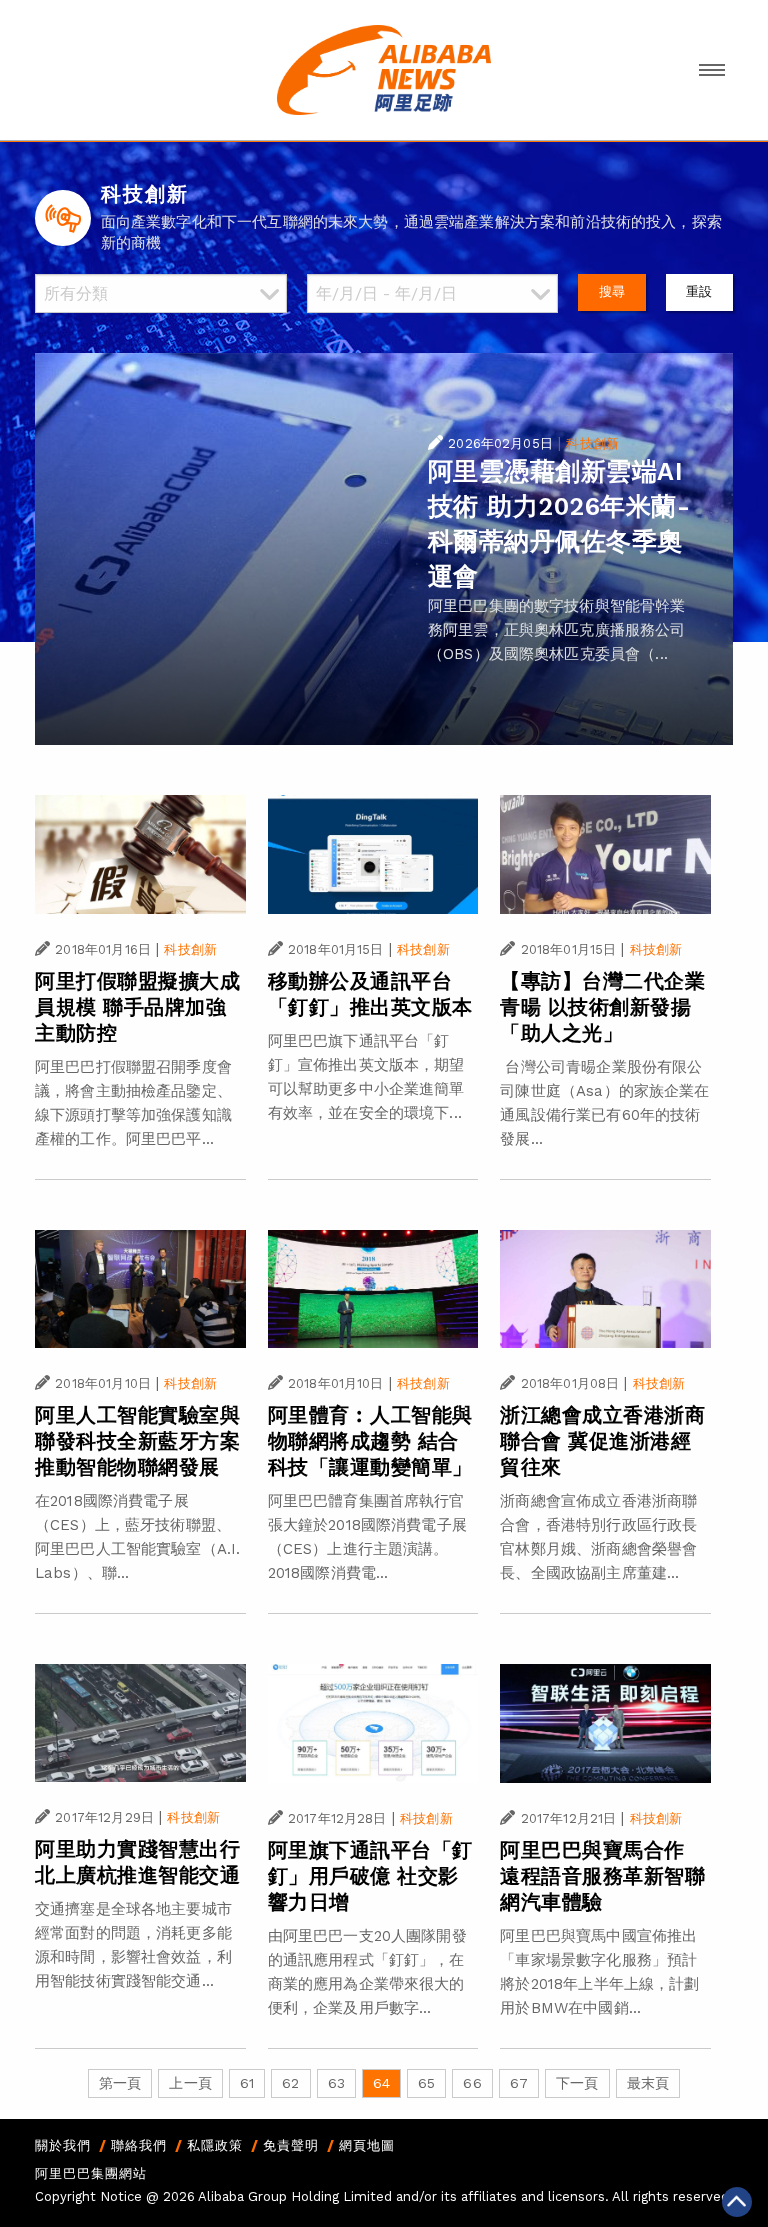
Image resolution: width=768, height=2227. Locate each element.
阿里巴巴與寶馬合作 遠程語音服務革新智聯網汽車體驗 (602, 1876)
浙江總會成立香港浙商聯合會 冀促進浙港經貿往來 (602, 1441)
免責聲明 (291, 2145)
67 (519, 2083)
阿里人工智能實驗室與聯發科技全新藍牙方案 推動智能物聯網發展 (137, 1441)
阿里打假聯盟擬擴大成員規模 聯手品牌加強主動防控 (137, 1007)
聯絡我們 (139, 2145)
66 (472, 2083)
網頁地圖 (367, 2145)
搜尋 (612, 291)
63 (336, 2083)
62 (290, 2083)
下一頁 (577, 2083)
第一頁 (120, 2083)
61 (247, 2083)
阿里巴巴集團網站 (91, 2173)
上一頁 (190, 2083)
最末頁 (648, 2083)
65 (426, 2083)
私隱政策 (215, 2145)
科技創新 (592, 443)
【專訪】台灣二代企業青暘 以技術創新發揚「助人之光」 (602, 1007)
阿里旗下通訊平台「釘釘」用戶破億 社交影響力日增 (370, 1876)
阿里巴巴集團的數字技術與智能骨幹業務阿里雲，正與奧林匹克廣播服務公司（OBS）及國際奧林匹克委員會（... (557, 630)
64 (381, 2083)
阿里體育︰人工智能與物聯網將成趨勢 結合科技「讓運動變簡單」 (370, 1441)
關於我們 (63, 2145)
